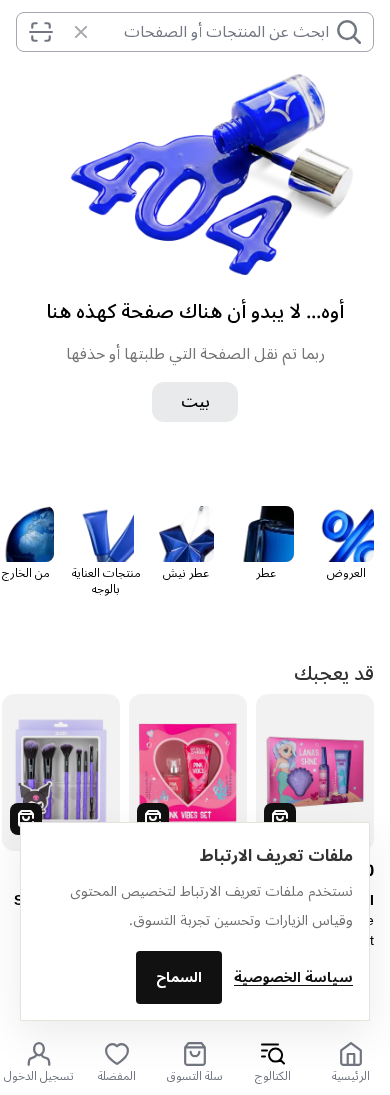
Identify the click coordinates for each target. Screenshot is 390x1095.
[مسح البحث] (71, 32)
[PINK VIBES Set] (188, 772)
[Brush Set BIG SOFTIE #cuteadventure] (61, 772)
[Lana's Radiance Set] (315, 772)
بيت (195, 402)
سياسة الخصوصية (293, 977)
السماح (179, 977)
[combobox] (213, 32)
